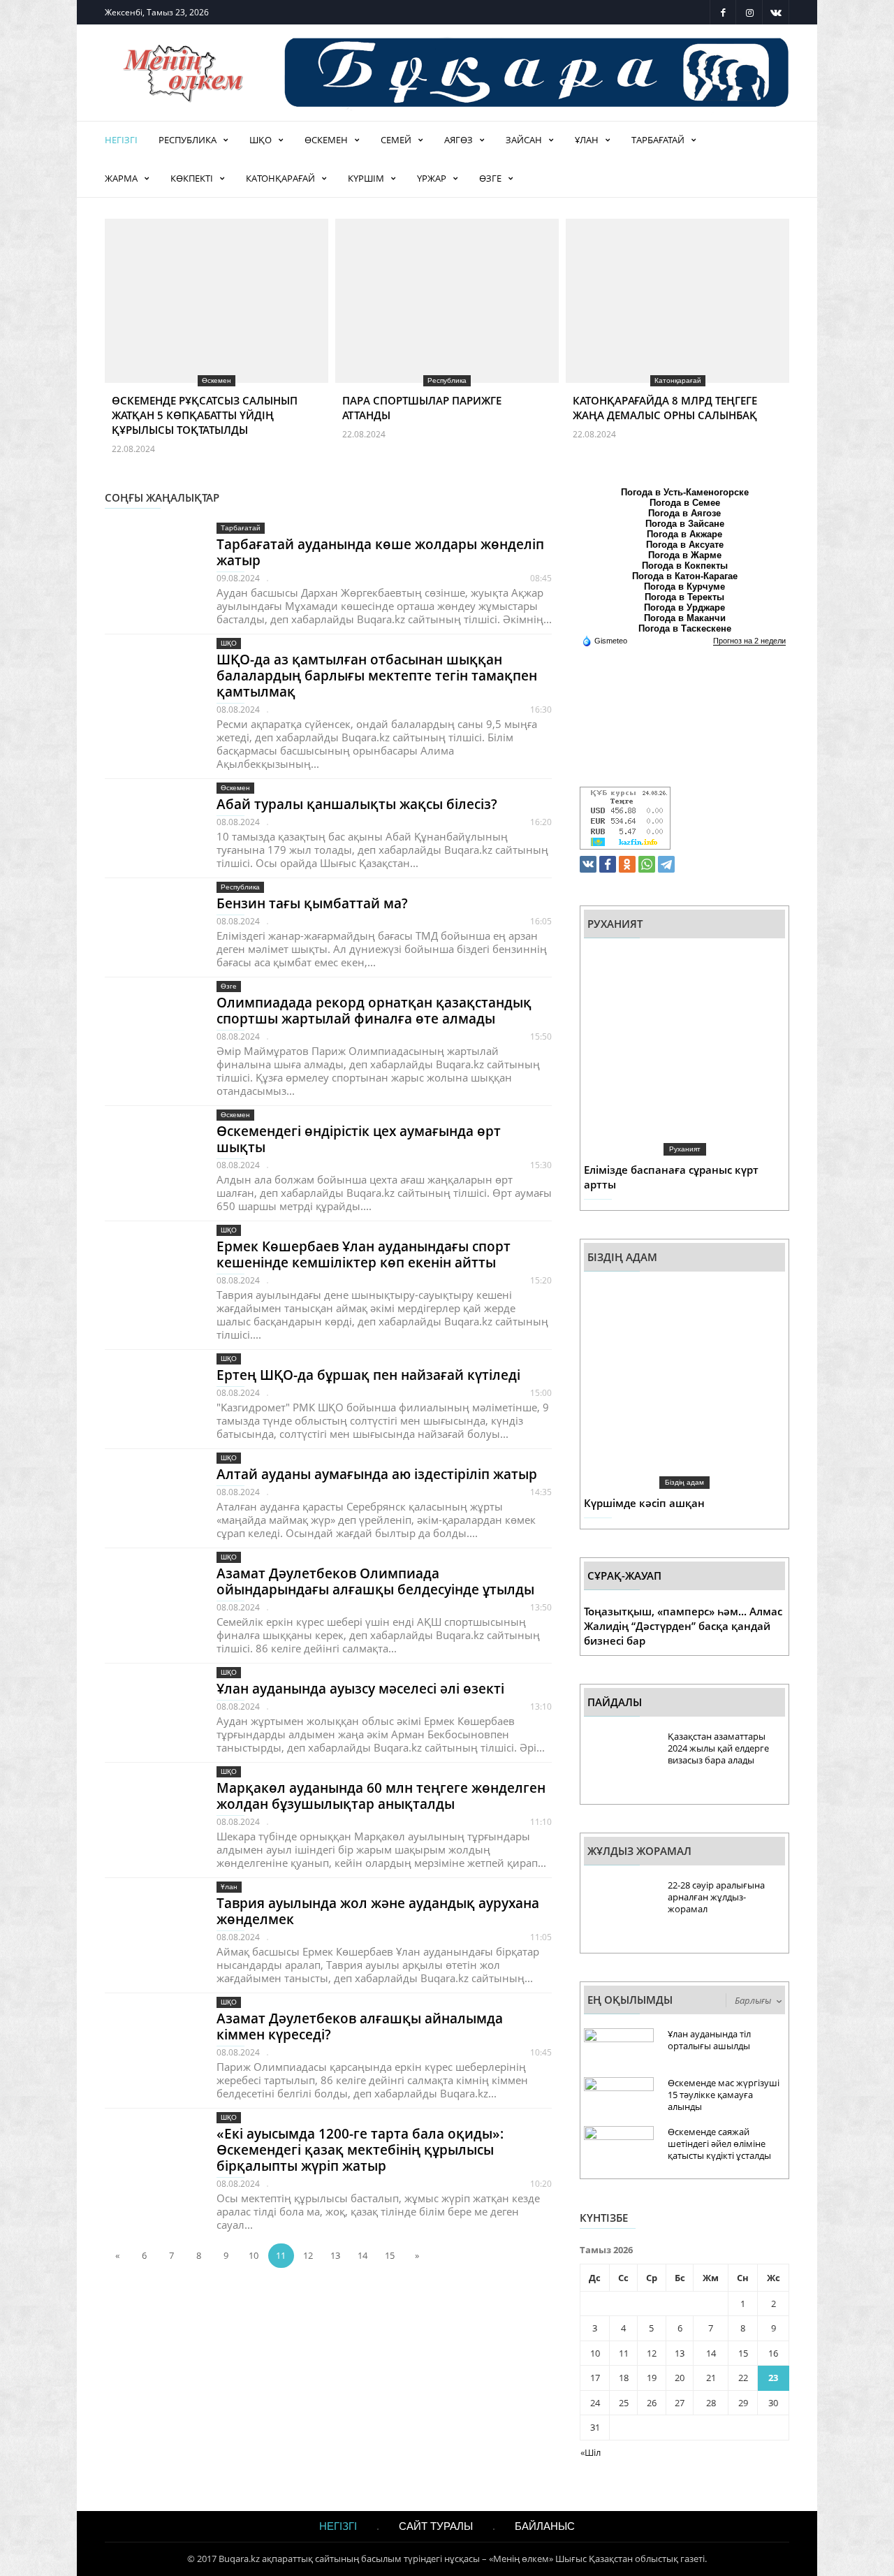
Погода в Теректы (684, 597)
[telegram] (666, 864)
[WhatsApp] (647, 864)
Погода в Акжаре (684, 534)
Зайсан (524, 140)
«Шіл (591, 2452)
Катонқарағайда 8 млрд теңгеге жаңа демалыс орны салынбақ (665, 408)
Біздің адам (684, 1482)
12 (308, 2255)
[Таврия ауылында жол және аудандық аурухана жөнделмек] (150, 1926)
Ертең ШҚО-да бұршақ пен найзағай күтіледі (368, 1375)
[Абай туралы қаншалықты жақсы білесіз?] (150, 827)
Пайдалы (615, 1702)
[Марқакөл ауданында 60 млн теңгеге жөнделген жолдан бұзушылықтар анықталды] (150, 1811)
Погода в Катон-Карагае (685, 576)
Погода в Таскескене (685, 628)
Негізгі (121, 140)
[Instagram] (749, 12)
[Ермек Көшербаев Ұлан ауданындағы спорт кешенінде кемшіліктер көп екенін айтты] (150, 1269)
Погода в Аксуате (685, 545)
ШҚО (261, 140)
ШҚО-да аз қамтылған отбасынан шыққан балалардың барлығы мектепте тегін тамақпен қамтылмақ (377, 676)
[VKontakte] (776, 12)
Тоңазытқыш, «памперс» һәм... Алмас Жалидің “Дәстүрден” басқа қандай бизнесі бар (683, 1626)
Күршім (366, 178)
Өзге (490, 178)
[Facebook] (723, 12)
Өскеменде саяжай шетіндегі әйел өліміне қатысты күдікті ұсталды (719, 2144)
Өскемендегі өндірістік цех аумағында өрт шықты (359, 1139)
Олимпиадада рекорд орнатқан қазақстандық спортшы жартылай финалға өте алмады (374, 1011)
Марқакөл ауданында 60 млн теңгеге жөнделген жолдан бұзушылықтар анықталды (381, 1796)
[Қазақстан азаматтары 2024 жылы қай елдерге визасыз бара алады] (619, 1764)
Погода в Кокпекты (685, 566)
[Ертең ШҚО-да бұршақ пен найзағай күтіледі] (150, 1398)
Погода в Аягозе (684, 513)
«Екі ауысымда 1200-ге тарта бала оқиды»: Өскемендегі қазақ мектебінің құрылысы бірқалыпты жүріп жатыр (360, 2150)
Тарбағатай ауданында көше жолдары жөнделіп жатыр (380, 552)
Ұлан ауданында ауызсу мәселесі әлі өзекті (360, 1689)
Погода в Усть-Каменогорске (685, 492)
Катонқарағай (280, 178)
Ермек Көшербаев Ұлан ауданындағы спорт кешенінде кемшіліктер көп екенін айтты (364, 1254)
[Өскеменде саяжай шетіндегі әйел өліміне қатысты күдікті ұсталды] (619, 2149)
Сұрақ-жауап (624, 1576)
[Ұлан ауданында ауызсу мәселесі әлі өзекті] (150, 1711)
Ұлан (587, 140)
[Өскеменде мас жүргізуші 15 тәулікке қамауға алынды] (619, 2101)
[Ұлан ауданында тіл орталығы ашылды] (619, 2052)
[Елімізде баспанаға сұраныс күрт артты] (684, 1052)
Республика (188, 140)
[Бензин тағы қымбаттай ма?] (150, 926)
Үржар (432, 178)
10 (254, 2255)
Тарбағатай (658, 140)
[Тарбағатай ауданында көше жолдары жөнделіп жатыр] (150, 567)
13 (335, 2255)
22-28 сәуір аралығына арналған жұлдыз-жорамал (716, 1897)
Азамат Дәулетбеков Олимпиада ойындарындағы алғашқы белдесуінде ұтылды (375, 1581)
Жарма (121, 178)
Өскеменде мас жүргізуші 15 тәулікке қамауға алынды (724, 2095)
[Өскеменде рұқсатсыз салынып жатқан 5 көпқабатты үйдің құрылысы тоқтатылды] (217, 329)
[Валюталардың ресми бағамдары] (625, 817)
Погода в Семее (685, 503)
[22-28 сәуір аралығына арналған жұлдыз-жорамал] (619, 1913)
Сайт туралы (436, 2526)
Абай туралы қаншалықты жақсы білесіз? (357, 804)
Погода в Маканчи (685, 618)
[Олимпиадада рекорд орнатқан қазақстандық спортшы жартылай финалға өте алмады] (150, 1025)
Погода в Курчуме (684, 587)
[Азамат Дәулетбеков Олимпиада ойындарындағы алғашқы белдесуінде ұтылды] (150, 1596)
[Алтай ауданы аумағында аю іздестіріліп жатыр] (150, 1497)
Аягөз (459, 140)
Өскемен (326, 140)
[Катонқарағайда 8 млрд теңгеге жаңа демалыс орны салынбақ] (677, 329)
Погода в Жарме (685, 555)
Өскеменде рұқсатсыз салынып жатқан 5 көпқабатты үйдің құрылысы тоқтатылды (205, 415)
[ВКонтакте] (588, 864)
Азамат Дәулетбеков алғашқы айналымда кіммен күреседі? (360, 2026)
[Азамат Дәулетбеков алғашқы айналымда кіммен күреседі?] (150, 2041)
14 (362, 2255)
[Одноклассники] (627, 864)
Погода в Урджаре (684, 607)
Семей (396, 140)
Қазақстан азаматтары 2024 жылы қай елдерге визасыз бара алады (718, 1748)
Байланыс (545, 2526)
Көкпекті (192, 178)
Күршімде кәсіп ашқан (644, 1503)
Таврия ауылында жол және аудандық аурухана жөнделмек (378, 1911)
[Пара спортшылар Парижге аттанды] (447, 329)
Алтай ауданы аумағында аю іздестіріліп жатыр (377, 1474)
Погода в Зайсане (685, 524)
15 (390, 2255)
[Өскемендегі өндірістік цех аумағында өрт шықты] (150, 1154)
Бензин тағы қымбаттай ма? (312, 903)
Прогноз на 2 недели (749, 641)
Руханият (685, 1149)
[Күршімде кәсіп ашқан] (684, 1385)
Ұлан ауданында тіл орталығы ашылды (709, 2040)
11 (281, 2255)
